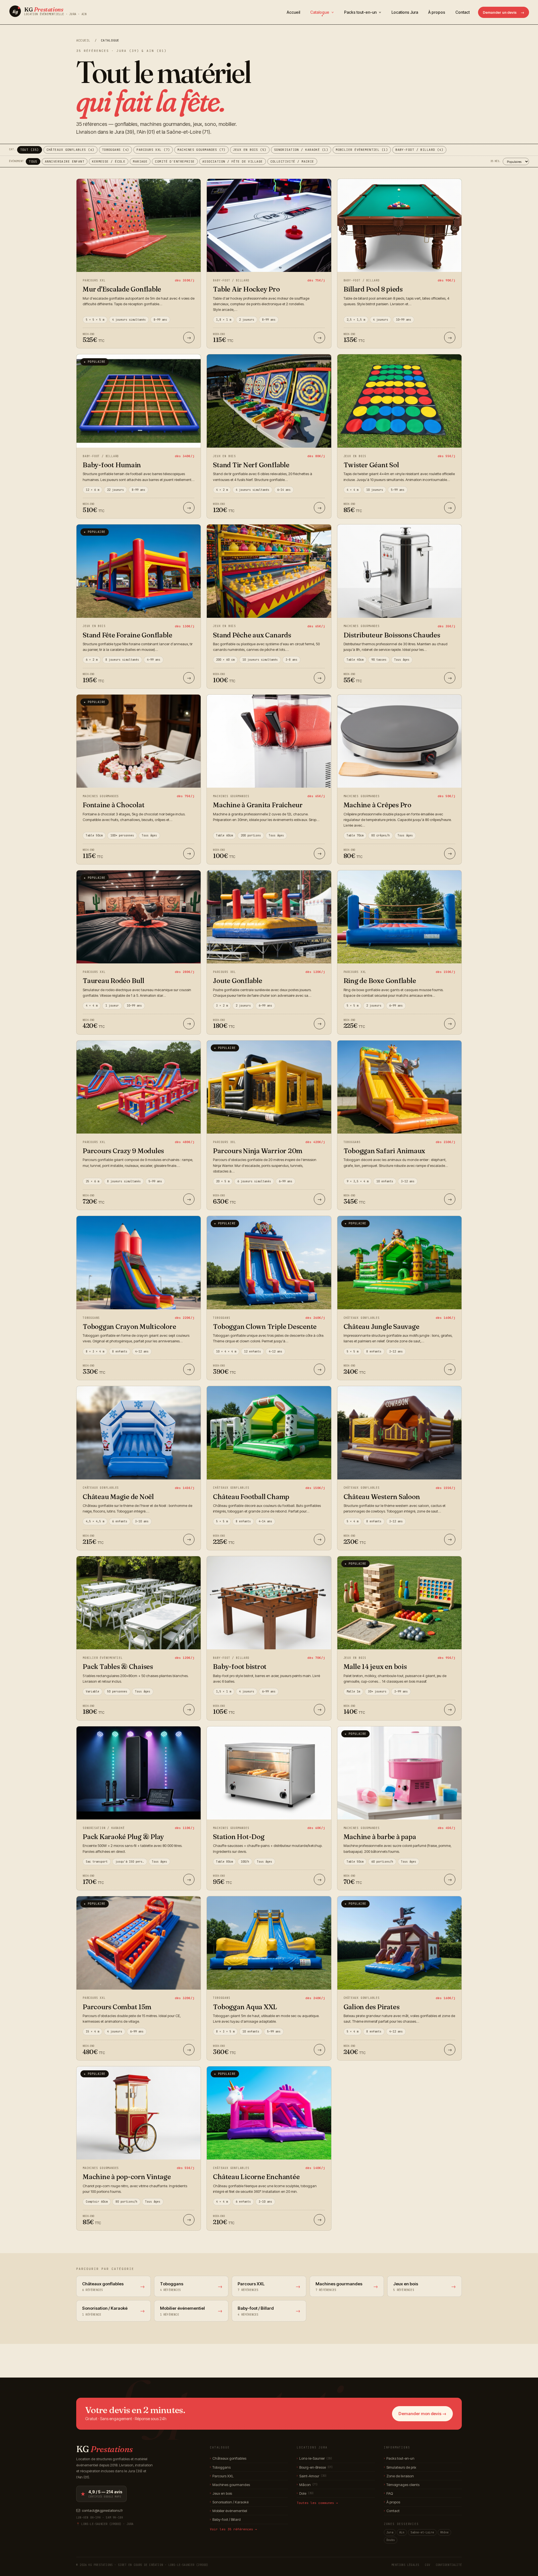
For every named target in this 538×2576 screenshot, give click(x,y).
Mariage (140, 161)
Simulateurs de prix (400, 2467)
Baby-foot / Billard (225, 2519)
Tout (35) (30, 150)
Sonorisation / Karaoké (229, 2502)
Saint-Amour (312, 2476)
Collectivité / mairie (292, 161)
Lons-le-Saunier (314, 2458)
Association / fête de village (233, 161)
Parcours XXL (222, 2476)
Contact (462, 12)
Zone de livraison (399, 2476)
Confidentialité (449, 2565)
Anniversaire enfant (65, 161)
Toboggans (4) (116, 150)
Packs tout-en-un (361, 12)
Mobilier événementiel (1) (362, 150)
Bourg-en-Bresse (315, 2467)
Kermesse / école (109, 161)
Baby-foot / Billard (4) (419, 150)
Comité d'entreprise (175, 161)
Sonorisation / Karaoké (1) (301, 150)
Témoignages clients (402, 2485)
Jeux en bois (221, 2493)
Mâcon (307, 2485)
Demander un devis (504, 12)
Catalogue (320, 12)
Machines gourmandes (230, 2485)
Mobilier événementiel (229, 2511)
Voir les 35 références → (233, 2529)
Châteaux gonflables (228, 2458)
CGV (427, 2565)
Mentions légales (405, 2565)
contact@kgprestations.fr (102, 2510)
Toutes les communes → (317, 2503)
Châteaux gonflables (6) (70, 150)
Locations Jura (405, 12)
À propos (437, 12)
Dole (305, 2493)
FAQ (388, 2493)
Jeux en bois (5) (250, 150)
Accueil (293, 12)
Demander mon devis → (422, 2414)
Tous (33, 161)
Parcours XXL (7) (153, 150)
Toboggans (220, 2467)
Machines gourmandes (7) (201, 150)
